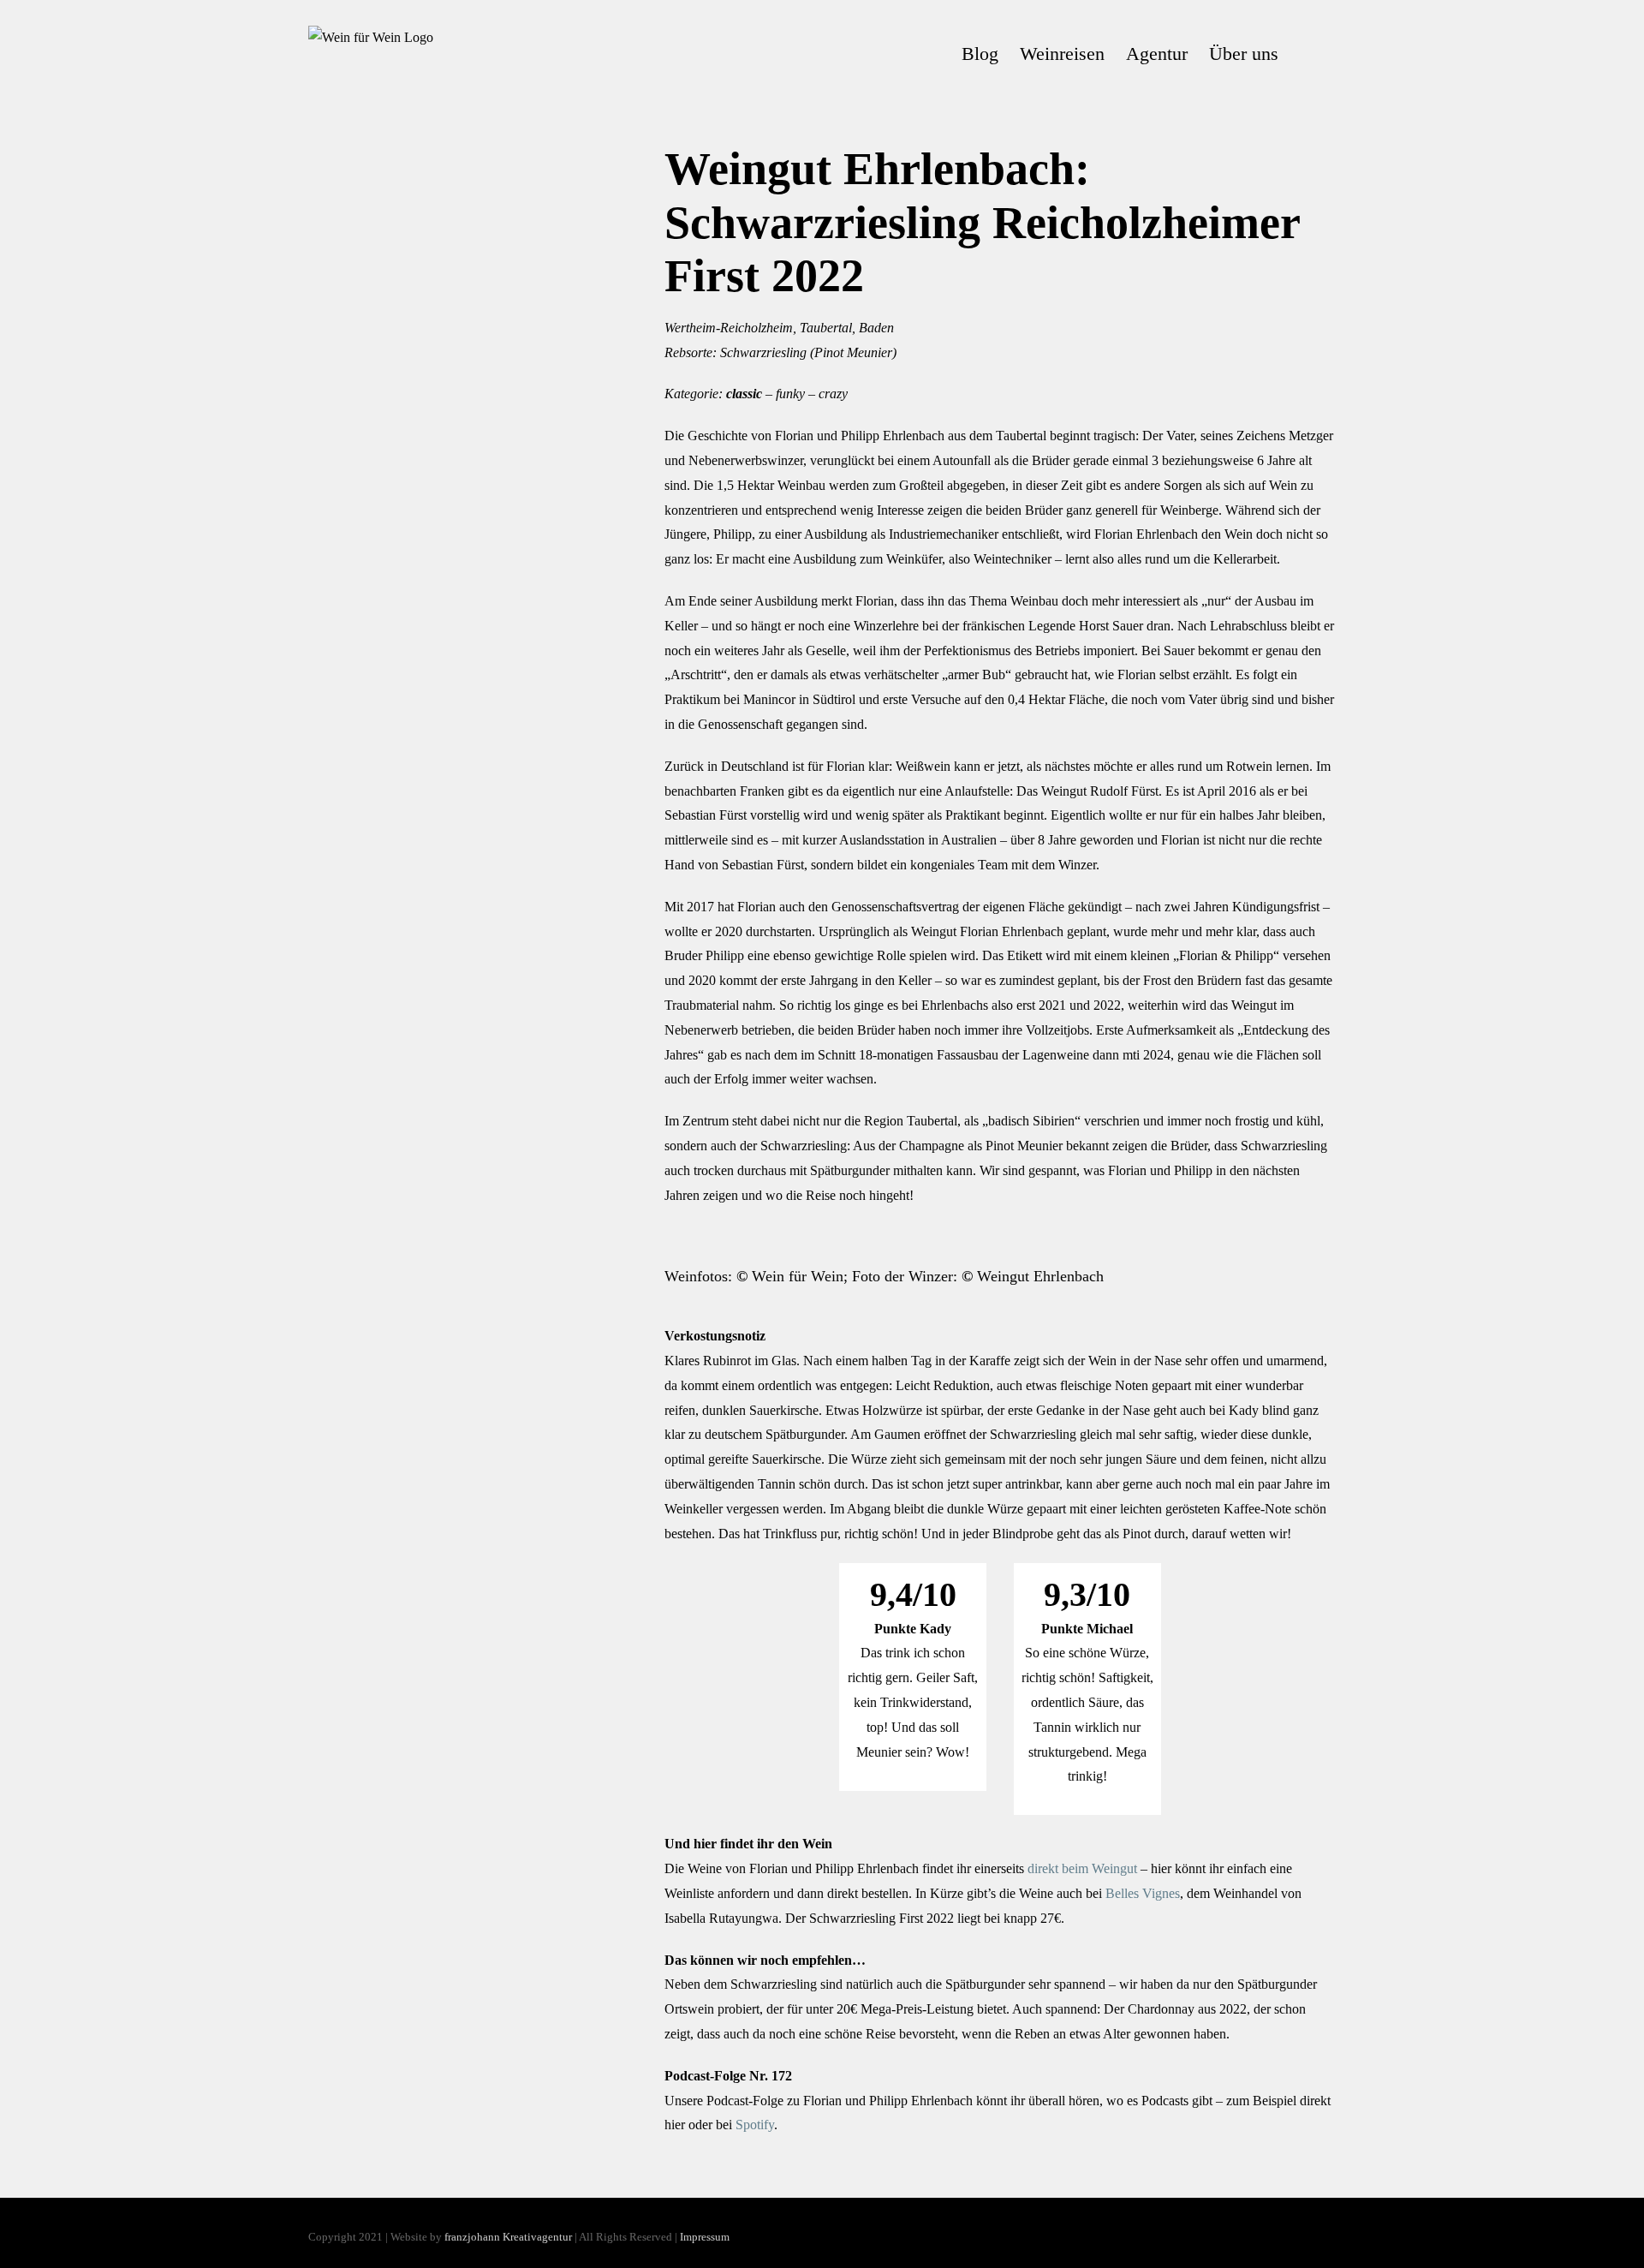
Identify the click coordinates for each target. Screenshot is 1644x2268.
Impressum (705, 2237)
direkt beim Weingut (1082, 1868)
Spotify (755, 2125)
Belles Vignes (1143, 1893)
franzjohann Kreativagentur (508, 2237)
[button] (1307, 54)
